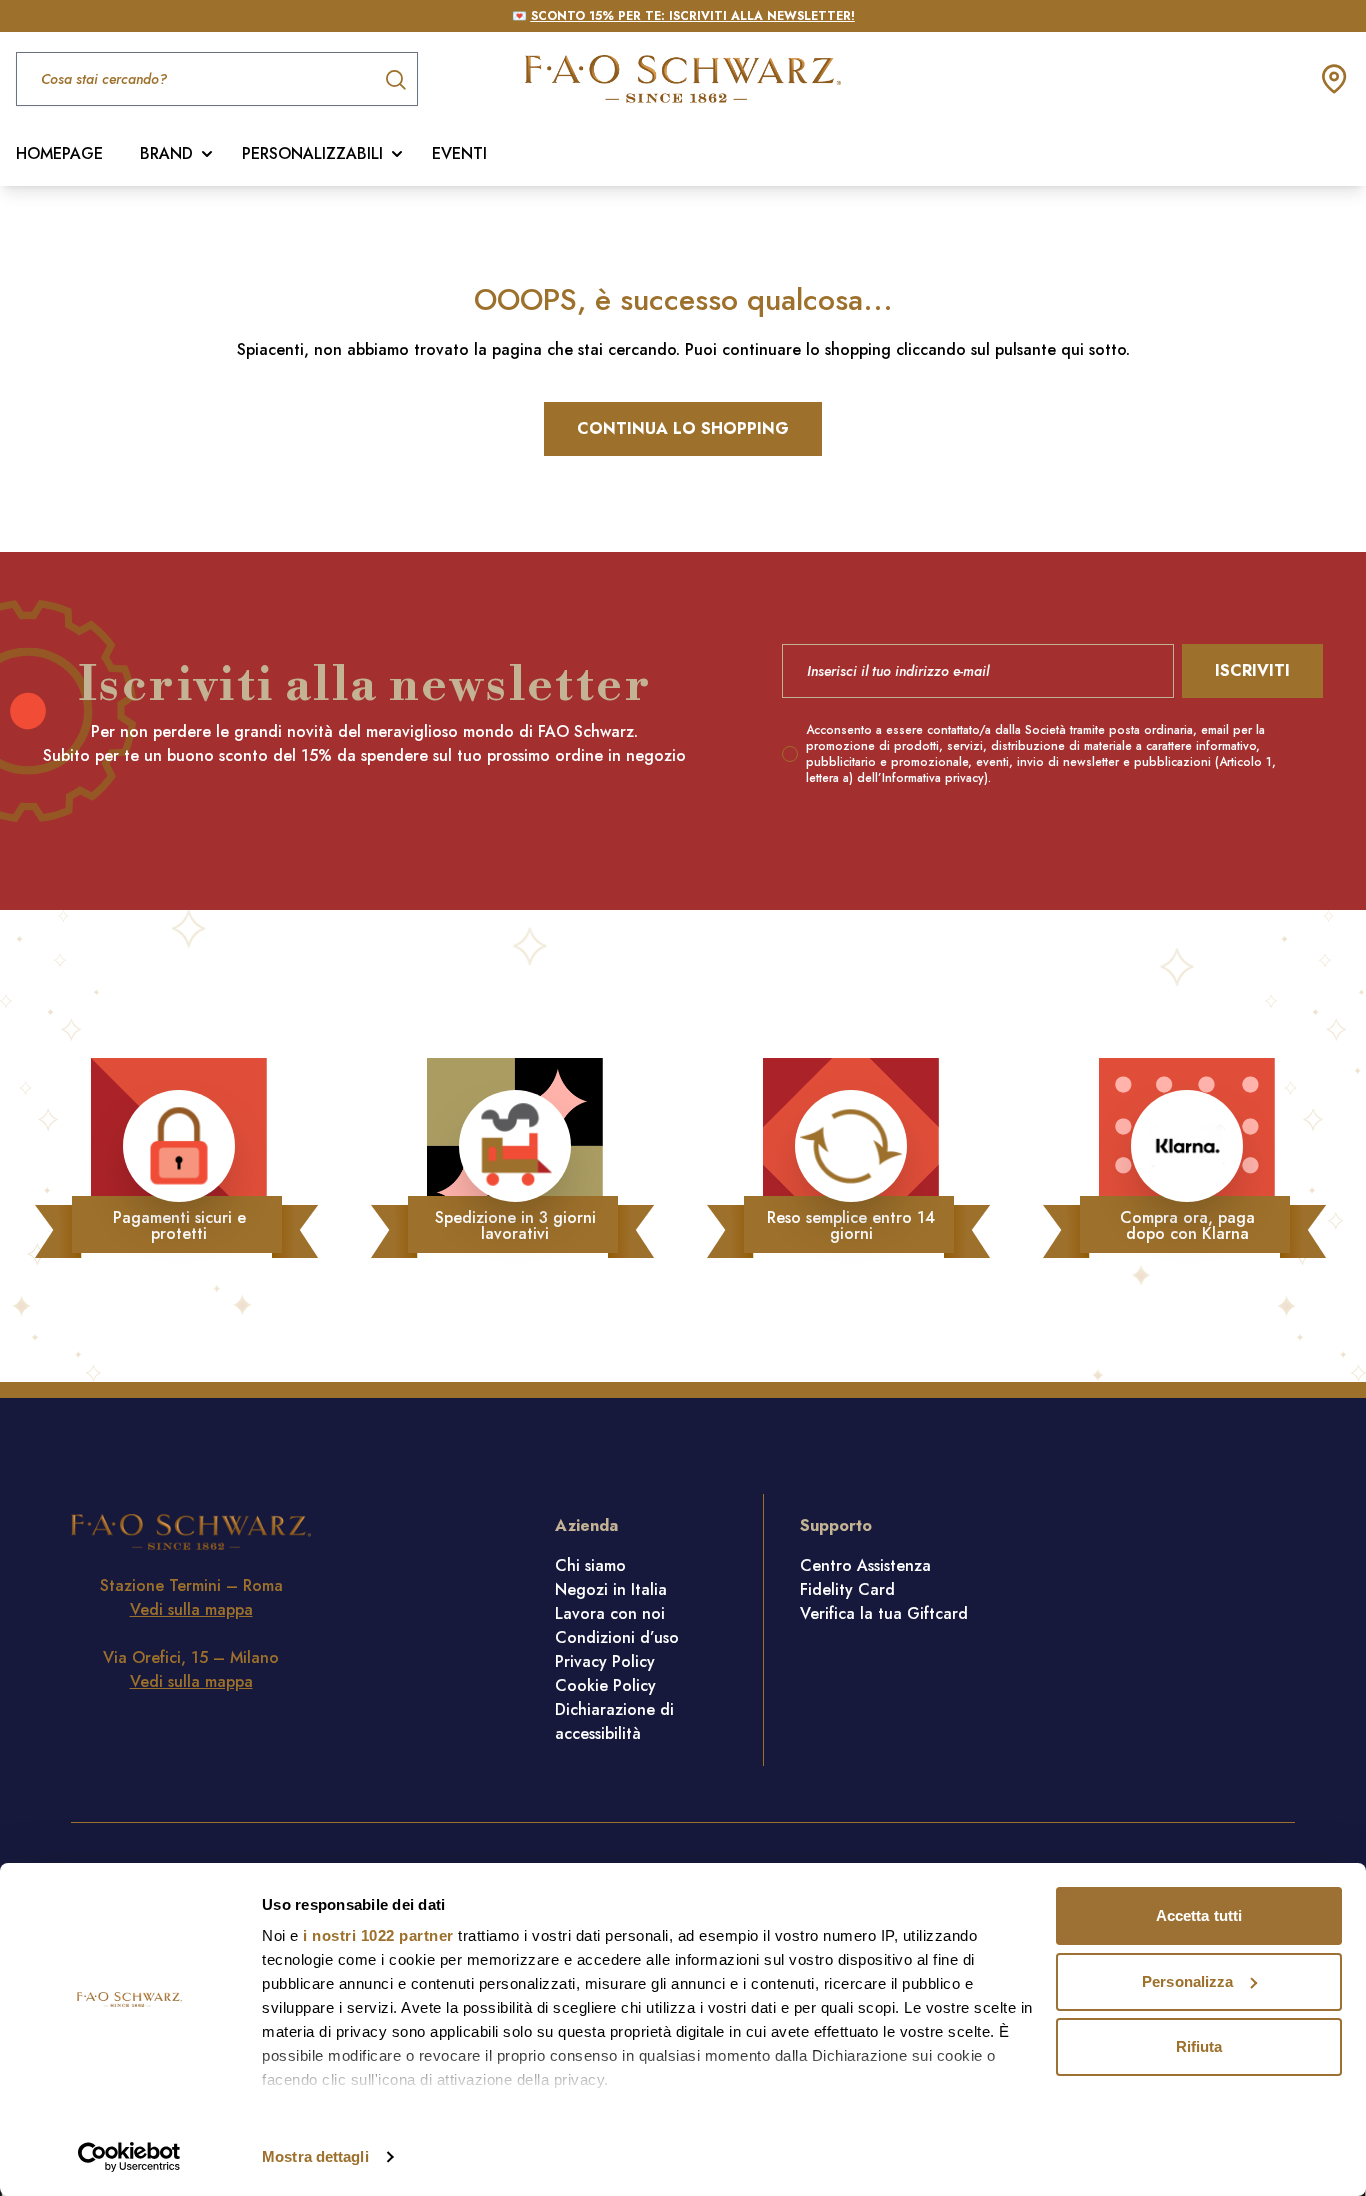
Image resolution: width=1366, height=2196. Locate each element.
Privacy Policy (605, 1661)
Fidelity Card (847, 1589)
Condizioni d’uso (617, 1637)
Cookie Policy (605, 1685)
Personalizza (1187, 1981)
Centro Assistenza (865, 1565)
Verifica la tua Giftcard (884, 1613)
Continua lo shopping (683, 428)
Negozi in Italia (611, 1589)
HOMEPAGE (59, 153)
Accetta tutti (1199, 1915)
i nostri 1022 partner (378, 1935)
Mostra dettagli (315, 2156)
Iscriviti (1252, 670)
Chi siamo (590, 1565)
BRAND (166, 153)
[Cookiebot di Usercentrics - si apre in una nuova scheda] (129, 2157)
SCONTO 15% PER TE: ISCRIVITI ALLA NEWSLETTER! (693, 16)
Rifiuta (1199, 2046)
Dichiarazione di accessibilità (614, 1721)
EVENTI (459, 153)
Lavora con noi (610, 1613)
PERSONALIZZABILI (312, 153)
